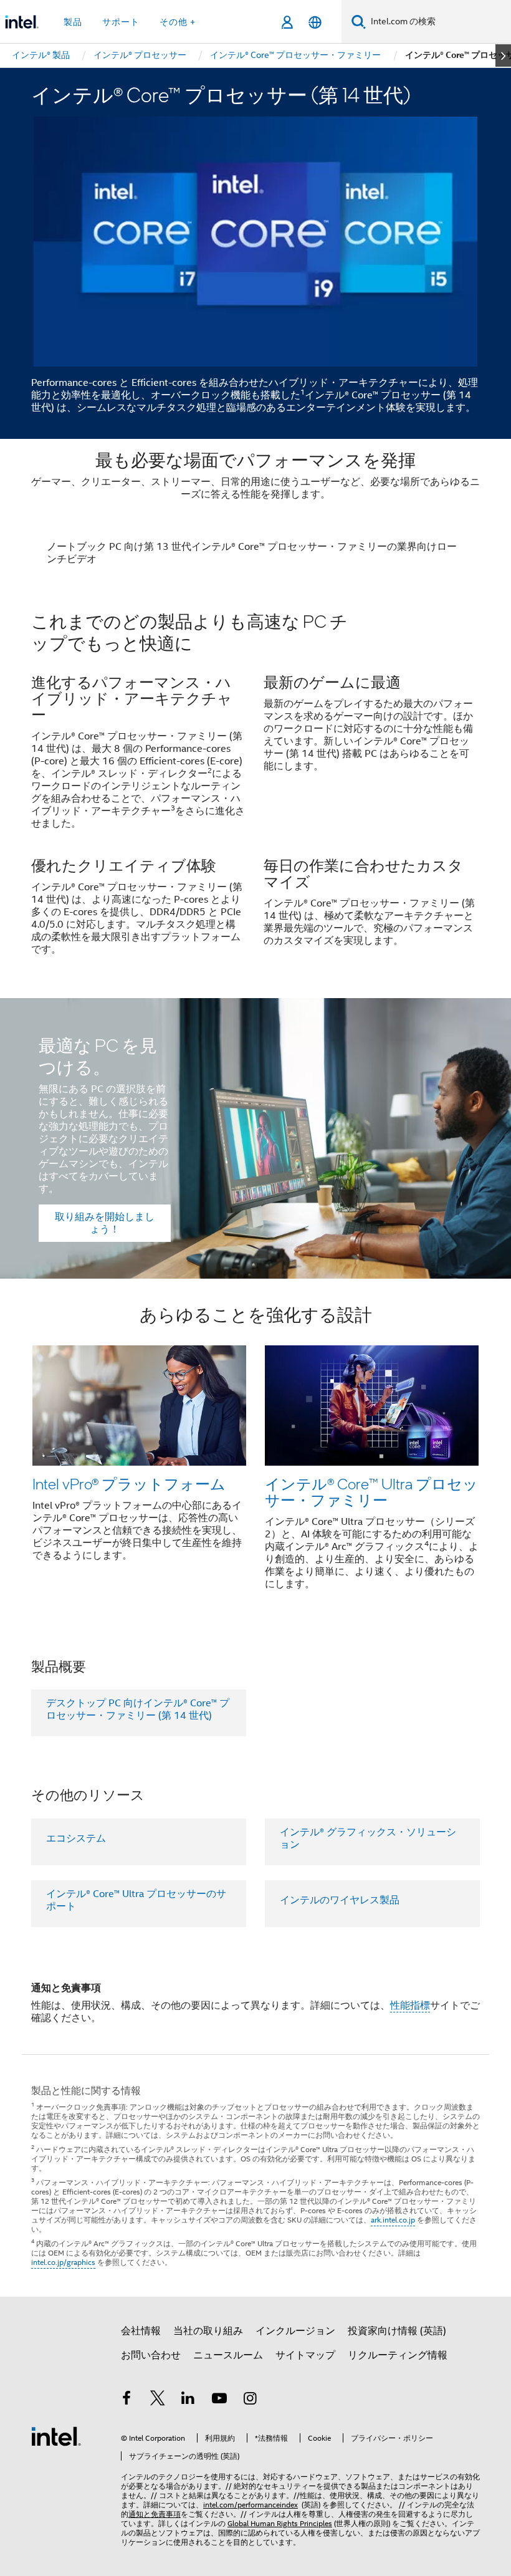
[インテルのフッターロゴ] (56, 2436)
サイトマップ (305, 2355)
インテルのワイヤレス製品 (340, 1900)
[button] (255, 792)
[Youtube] (219, 2400)
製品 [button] (73, 22)
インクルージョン (295, 2331)
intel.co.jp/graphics (63, 2262)
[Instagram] (250, 2400)
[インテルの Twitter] (158, 2400)
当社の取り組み (208, 2331)
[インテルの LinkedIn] (188, 2400)
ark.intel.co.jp (393, 2220)
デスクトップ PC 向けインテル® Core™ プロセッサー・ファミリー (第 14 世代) (138, 1709)
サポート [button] (121, 22)
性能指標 (410, 2006)
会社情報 (141, 2331)
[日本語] (315, 22)
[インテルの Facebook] (127, 2400)
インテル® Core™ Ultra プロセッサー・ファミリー (371, 1492)
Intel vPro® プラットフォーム (129, 1483)
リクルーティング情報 (398, 2355)
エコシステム (76, 1838)
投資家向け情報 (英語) (397, 2331)
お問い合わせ (151, 2355)
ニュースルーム (228, 2355)
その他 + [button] (178, 22)
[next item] (503, 55)
